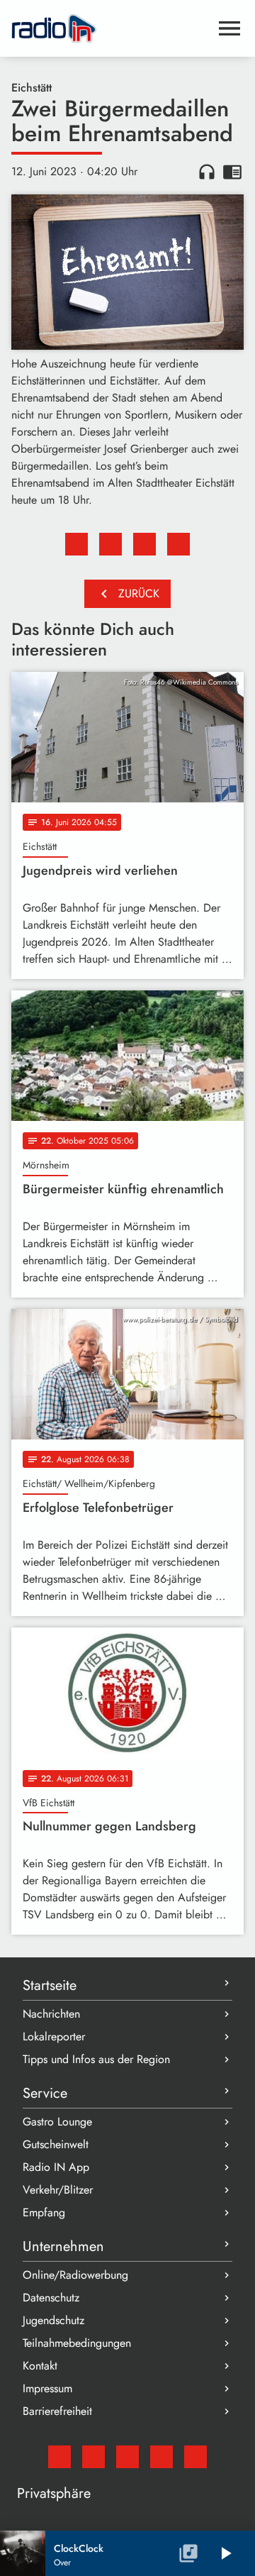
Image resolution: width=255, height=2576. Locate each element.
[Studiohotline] (195, 2457)
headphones (207, 172)
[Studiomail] (59, 2457)
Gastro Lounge (57, 2122)
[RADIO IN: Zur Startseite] (110, 28)
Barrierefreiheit (57, 2411)
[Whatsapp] (161, 2457)
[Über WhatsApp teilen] (144, 544)
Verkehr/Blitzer (58, 2190)
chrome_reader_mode (232, 172)
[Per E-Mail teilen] (178, 544)
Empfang (44, 2212)
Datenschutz (51, 2298)
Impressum (47, 2388)
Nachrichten (51, 2014)
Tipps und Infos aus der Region (96, 2059)
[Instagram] (127, 2457)
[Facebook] (93, 2457)
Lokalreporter (54, 2036)
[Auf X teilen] (110, 544)
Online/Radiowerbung (75, 2275)
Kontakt (40, 2366)
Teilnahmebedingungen (77, 2343)
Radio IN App (56, 2167)
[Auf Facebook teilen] (76, 544)
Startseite (50, 1985)
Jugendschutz (53, 2320)
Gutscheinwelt (56, 2144)
